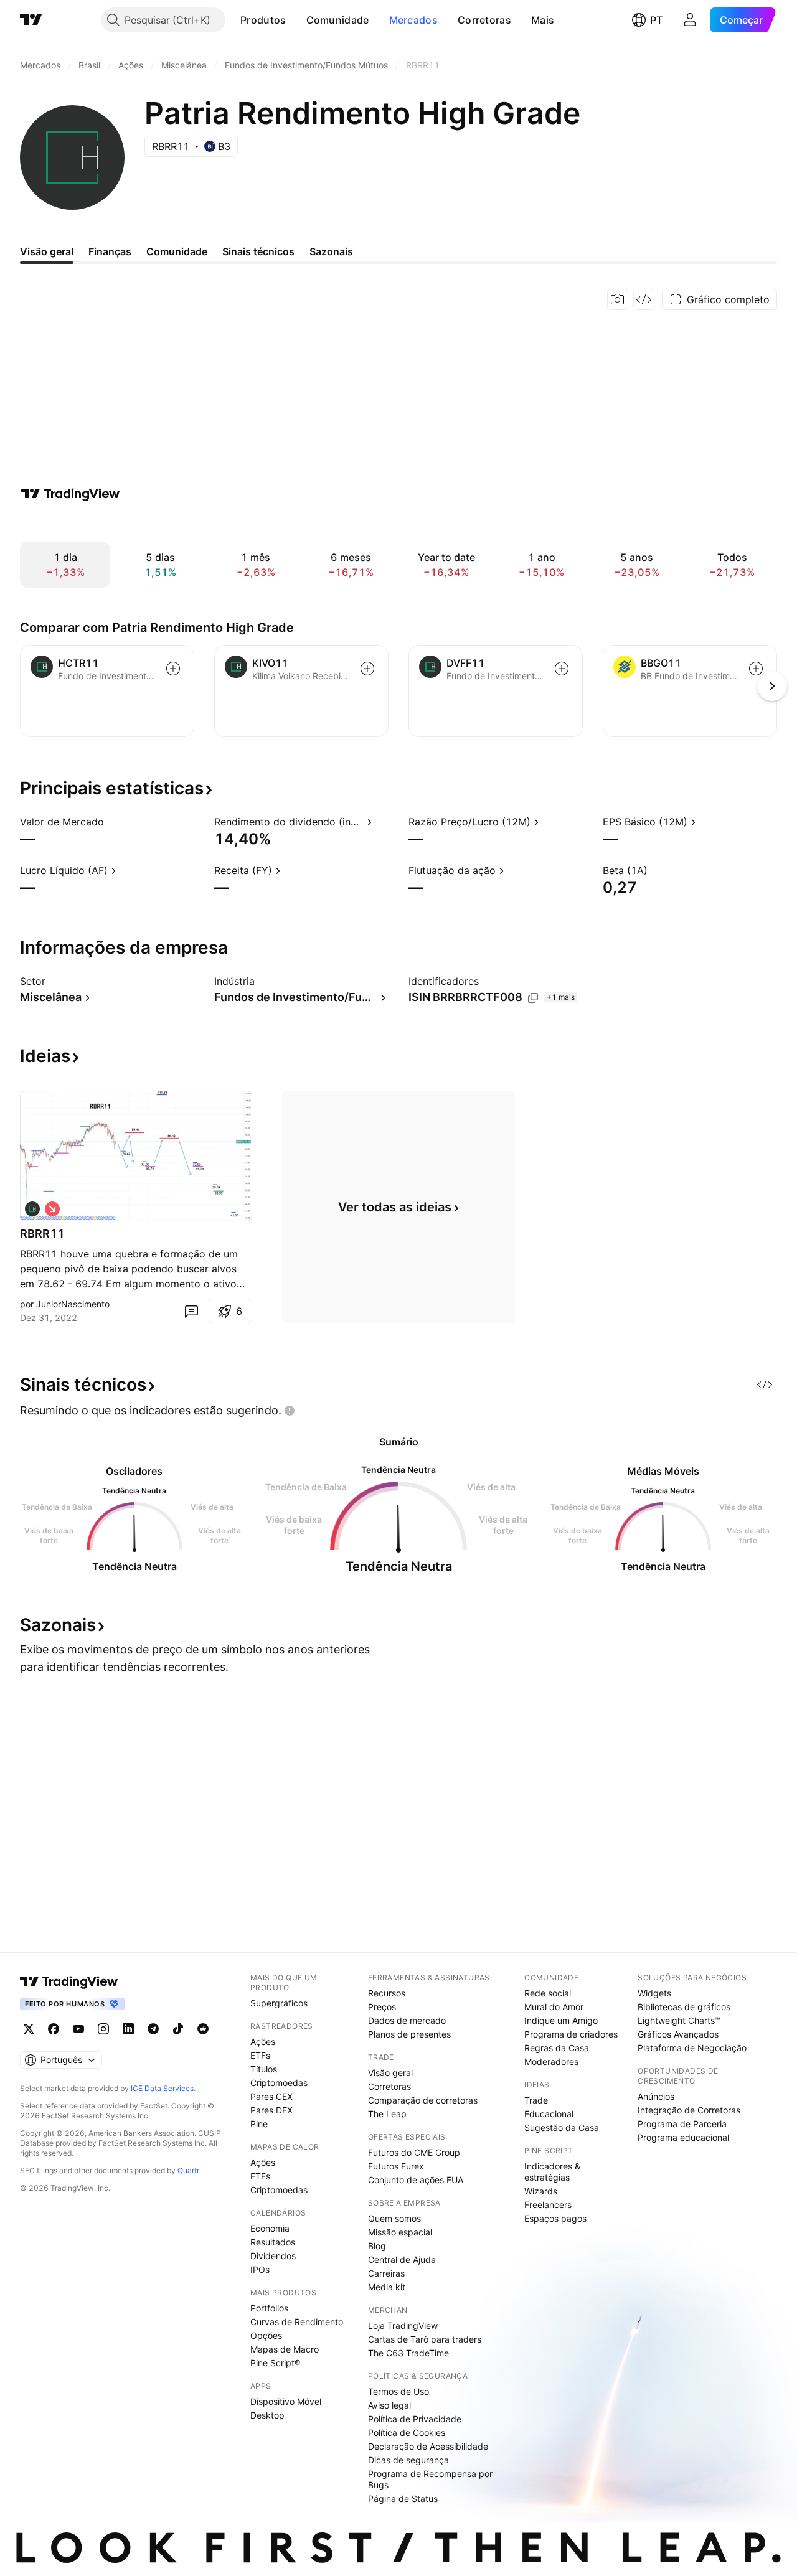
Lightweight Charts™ (679, 2020)
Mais (543, 20)
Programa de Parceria (682, 2124)
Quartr (188, 2170)
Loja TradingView (403, 2325)
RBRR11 (42, 1234)
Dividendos (273, 2256)
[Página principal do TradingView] (31, 20)
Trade (536, 2100)
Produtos (263, 20)
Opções (266, 2335)
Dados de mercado (407, 2020)
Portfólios (269, 2308)
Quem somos (394, 2218)
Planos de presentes (409, 2034)
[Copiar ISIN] (533, 998)
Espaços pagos (555, 2218)
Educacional (549, 2114)
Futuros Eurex (396, 2166)
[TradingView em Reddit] (203, 2029)
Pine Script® (275, 2363)
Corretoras (484, 20)
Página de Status (403, 2498)
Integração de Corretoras (689, 2110)
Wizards (541, 2191)
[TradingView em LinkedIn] (128, 2029)
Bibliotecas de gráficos (684, 2007)
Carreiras (386, 2273)
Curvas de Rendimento (297, 2322)
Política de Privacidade (415, 2419)
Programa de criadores (571, 2034)
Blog (377, 2246)
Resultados (273, 2242)
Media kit (387, 2287)
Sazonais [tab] (331, 251)
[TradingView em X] (29, 2029)
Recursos (387, 1993)
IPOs (260, 2269)
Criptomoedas (279, 2083)
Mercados (413, 20)
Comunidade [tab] (177, 251)
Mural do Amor (554, 2007)
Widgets (654, 1993)
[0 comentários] (191, 1311)
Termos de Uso (398, 2391)
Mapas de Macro (285, 2349)
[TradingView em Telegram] (153, 2029)
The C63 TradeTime (408, 2353)
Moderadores (551, 2061)
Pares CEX (271, 2096)
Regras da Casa (557, 2048)
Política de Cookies (407, 2433)
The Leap (387, 2114)
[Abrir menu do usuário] (690, 20)
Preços (382, 2007)
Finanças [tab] (110, 251)
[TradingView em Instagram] (103, 2029)
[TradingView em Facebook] (54, 2029)
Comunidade (338, 20)
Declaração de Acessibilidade (428, 2446)
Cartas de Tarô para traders (425, 2339)
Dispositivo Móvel (286, 2401)
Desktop (267, 2415)
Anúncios (656, 2096)
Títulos (264, 2069)
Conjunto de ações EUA (416, 2180)
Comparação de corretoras (423, 2100)
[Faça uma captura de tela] (618, 299)
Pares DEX (271, 2110)
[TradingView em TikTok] (178, 2029)
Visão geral (390, 2073)
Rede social (548, 1993)
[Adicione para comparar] (173, 669)
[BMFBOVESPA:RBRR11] (32, 1209)
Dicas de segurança (408, 2460)
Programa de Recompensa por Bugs (430, 2479)
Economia (270, 2228)
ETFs (260, 2055)
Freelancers (548, 2205)
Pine (259, 2124)
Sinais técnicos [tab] (258, 251)
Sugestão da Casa (562, 2127)
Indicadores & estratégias (552, 2172)
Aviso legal (389, 2405)
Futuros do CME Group (414, 2152)
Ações (263, 2042)
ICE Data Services (162, 2088)
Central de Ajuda (402, 2259)
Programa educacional (683, 2137)
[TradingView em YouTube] (78, 2029)
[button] (296, 20)
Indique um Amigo (561, 2020)
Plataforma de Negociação (692, 2048)
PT (656, 20)
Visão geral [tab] (47, 251)
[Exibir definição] (112, 822)
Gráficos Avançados (678, 2034)
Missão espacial (400, 2232)
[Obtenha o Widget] (644, 299)
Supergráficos (279, 2003)
